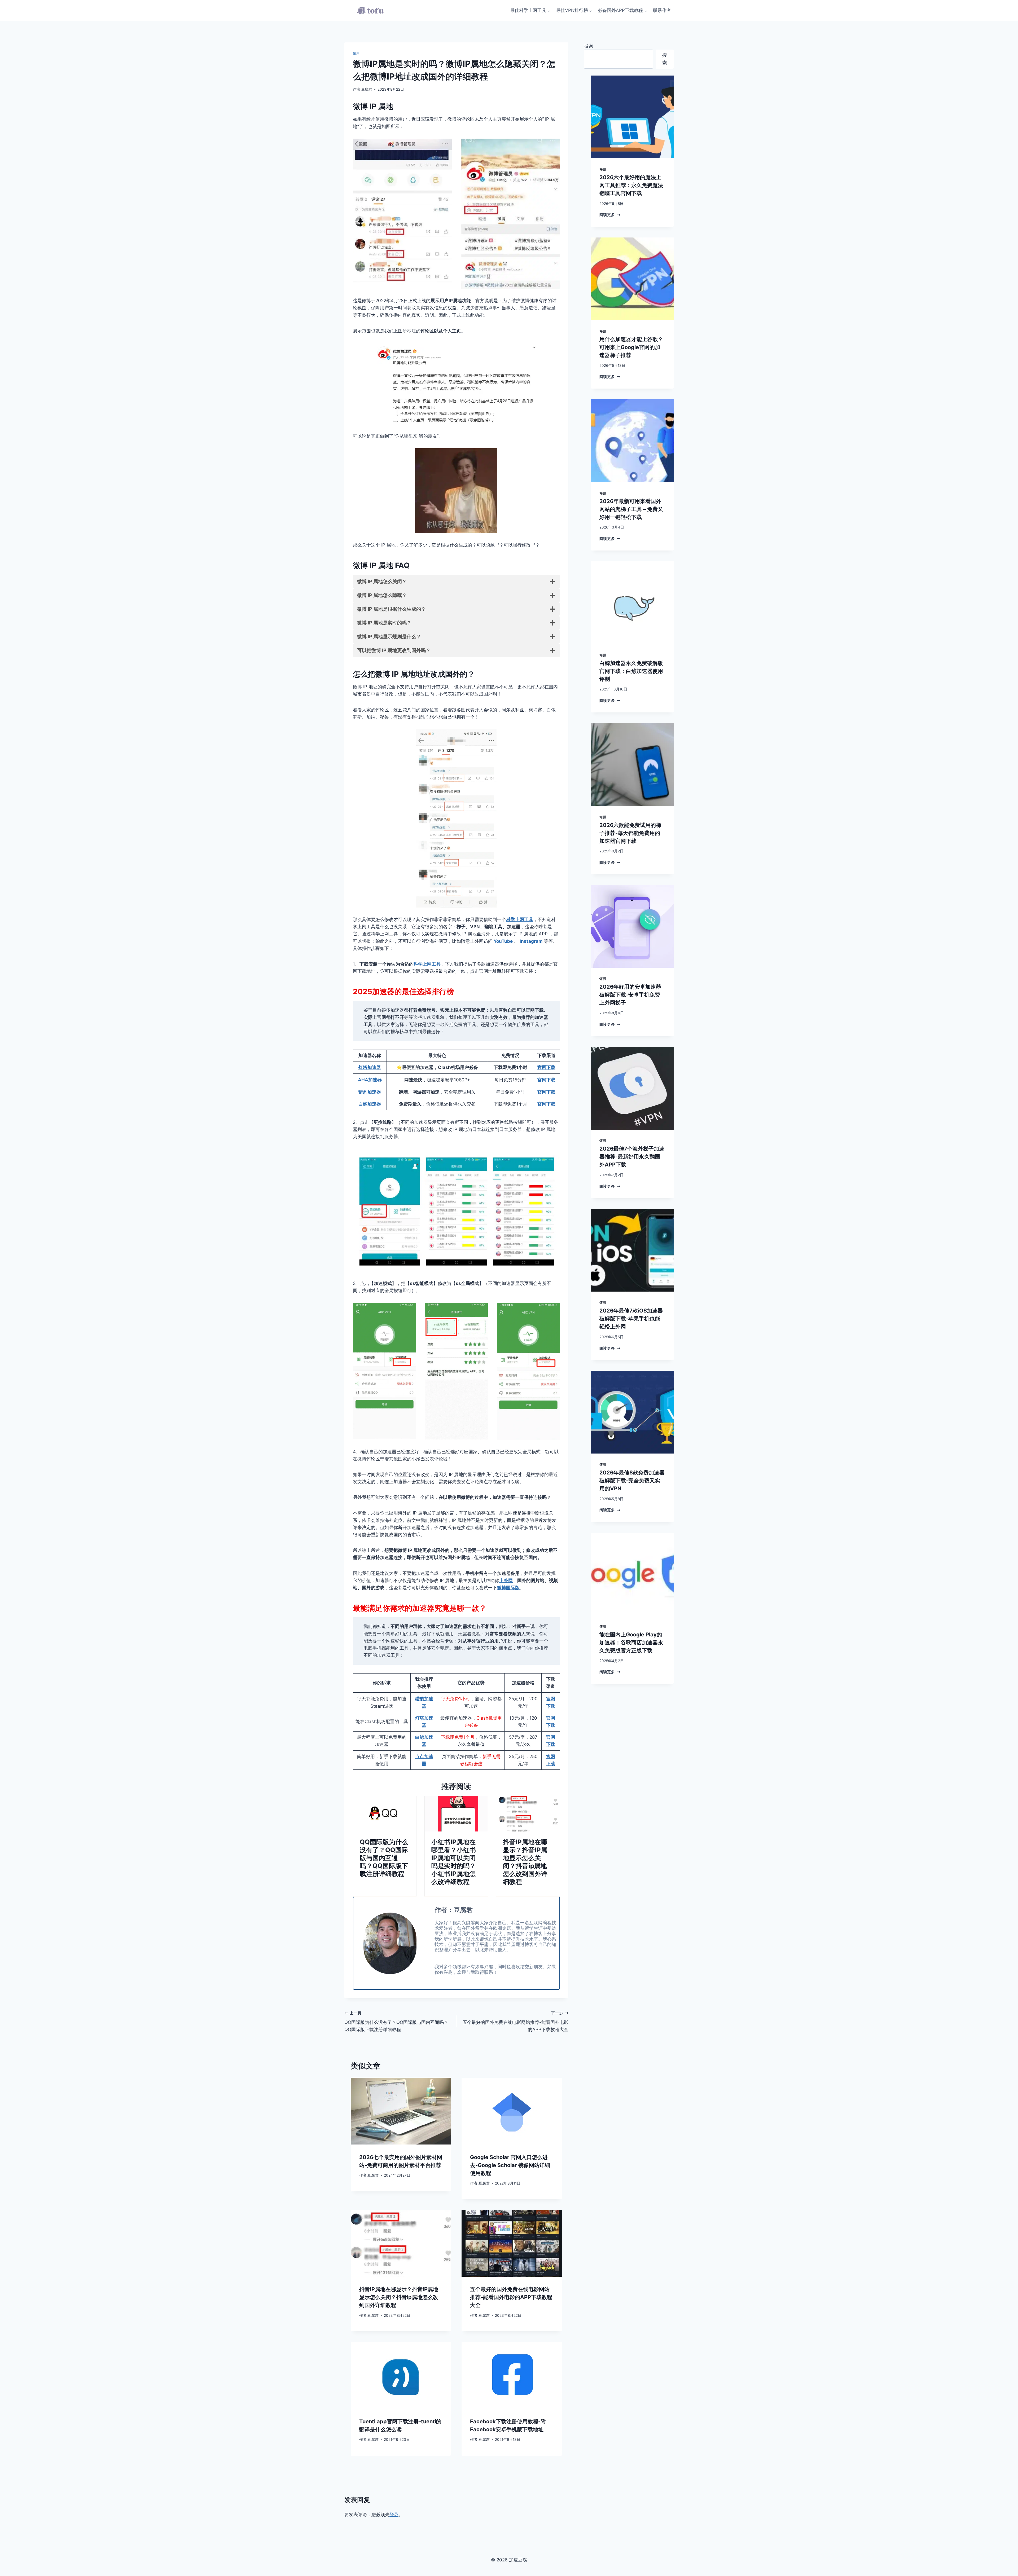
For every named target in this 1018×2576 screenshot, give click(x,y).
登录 (394, 2515)
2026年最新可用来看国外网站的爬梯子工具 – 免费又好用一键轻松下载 (631, 509)
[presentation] (385, 1814)
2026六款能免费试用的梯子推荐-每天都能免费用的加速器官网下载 (630, 833)
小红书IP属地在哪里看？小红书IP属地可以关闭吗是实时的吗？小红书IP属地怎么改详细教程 (454, 1862)
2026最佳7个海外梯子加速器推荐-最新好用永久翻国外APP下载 (632, 1157)
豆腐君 (367, 89)
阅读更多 (610, 215)
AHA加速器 (370, 1080)
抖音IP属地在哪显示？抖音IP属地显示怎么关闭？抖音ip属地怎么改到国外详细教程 (525, 1862)
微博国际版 (508, 1588)
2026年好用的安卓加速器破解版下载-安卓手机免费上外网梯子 (630, 995)
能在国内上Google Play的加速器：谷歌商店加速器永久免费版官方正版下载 (631, 1643)
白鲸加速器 (370, 1104)
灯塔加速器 (370, 1067)
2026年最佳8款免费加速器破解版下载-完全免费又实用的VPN (632, 1481)
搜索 (589, 46)
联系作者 (662, 10)
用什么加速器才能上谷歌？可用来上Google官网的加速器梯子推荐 (631, 347)
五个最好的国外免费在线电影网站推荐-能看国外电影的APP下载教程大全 (515, 2022)
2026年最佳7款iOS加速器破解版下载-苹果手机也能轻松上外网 (631, 1319)
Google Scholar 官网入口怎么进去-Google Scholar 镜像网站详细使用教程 (510, 2165)
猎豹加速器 (370, 1092)
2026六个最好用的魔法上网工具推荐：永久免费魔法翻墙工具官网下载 (631, 185)
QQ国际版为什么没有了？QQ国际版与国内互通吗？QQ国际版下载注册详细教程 (384, 1858)
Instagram (531, 941)
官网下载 (546, 1067)
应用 (356, 53)
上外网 (506, 1580)
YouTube (503, 941)
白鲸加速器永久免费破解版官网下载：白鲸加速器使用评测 (631, 671)
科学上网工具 (520, 919)
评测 (603, 169)
